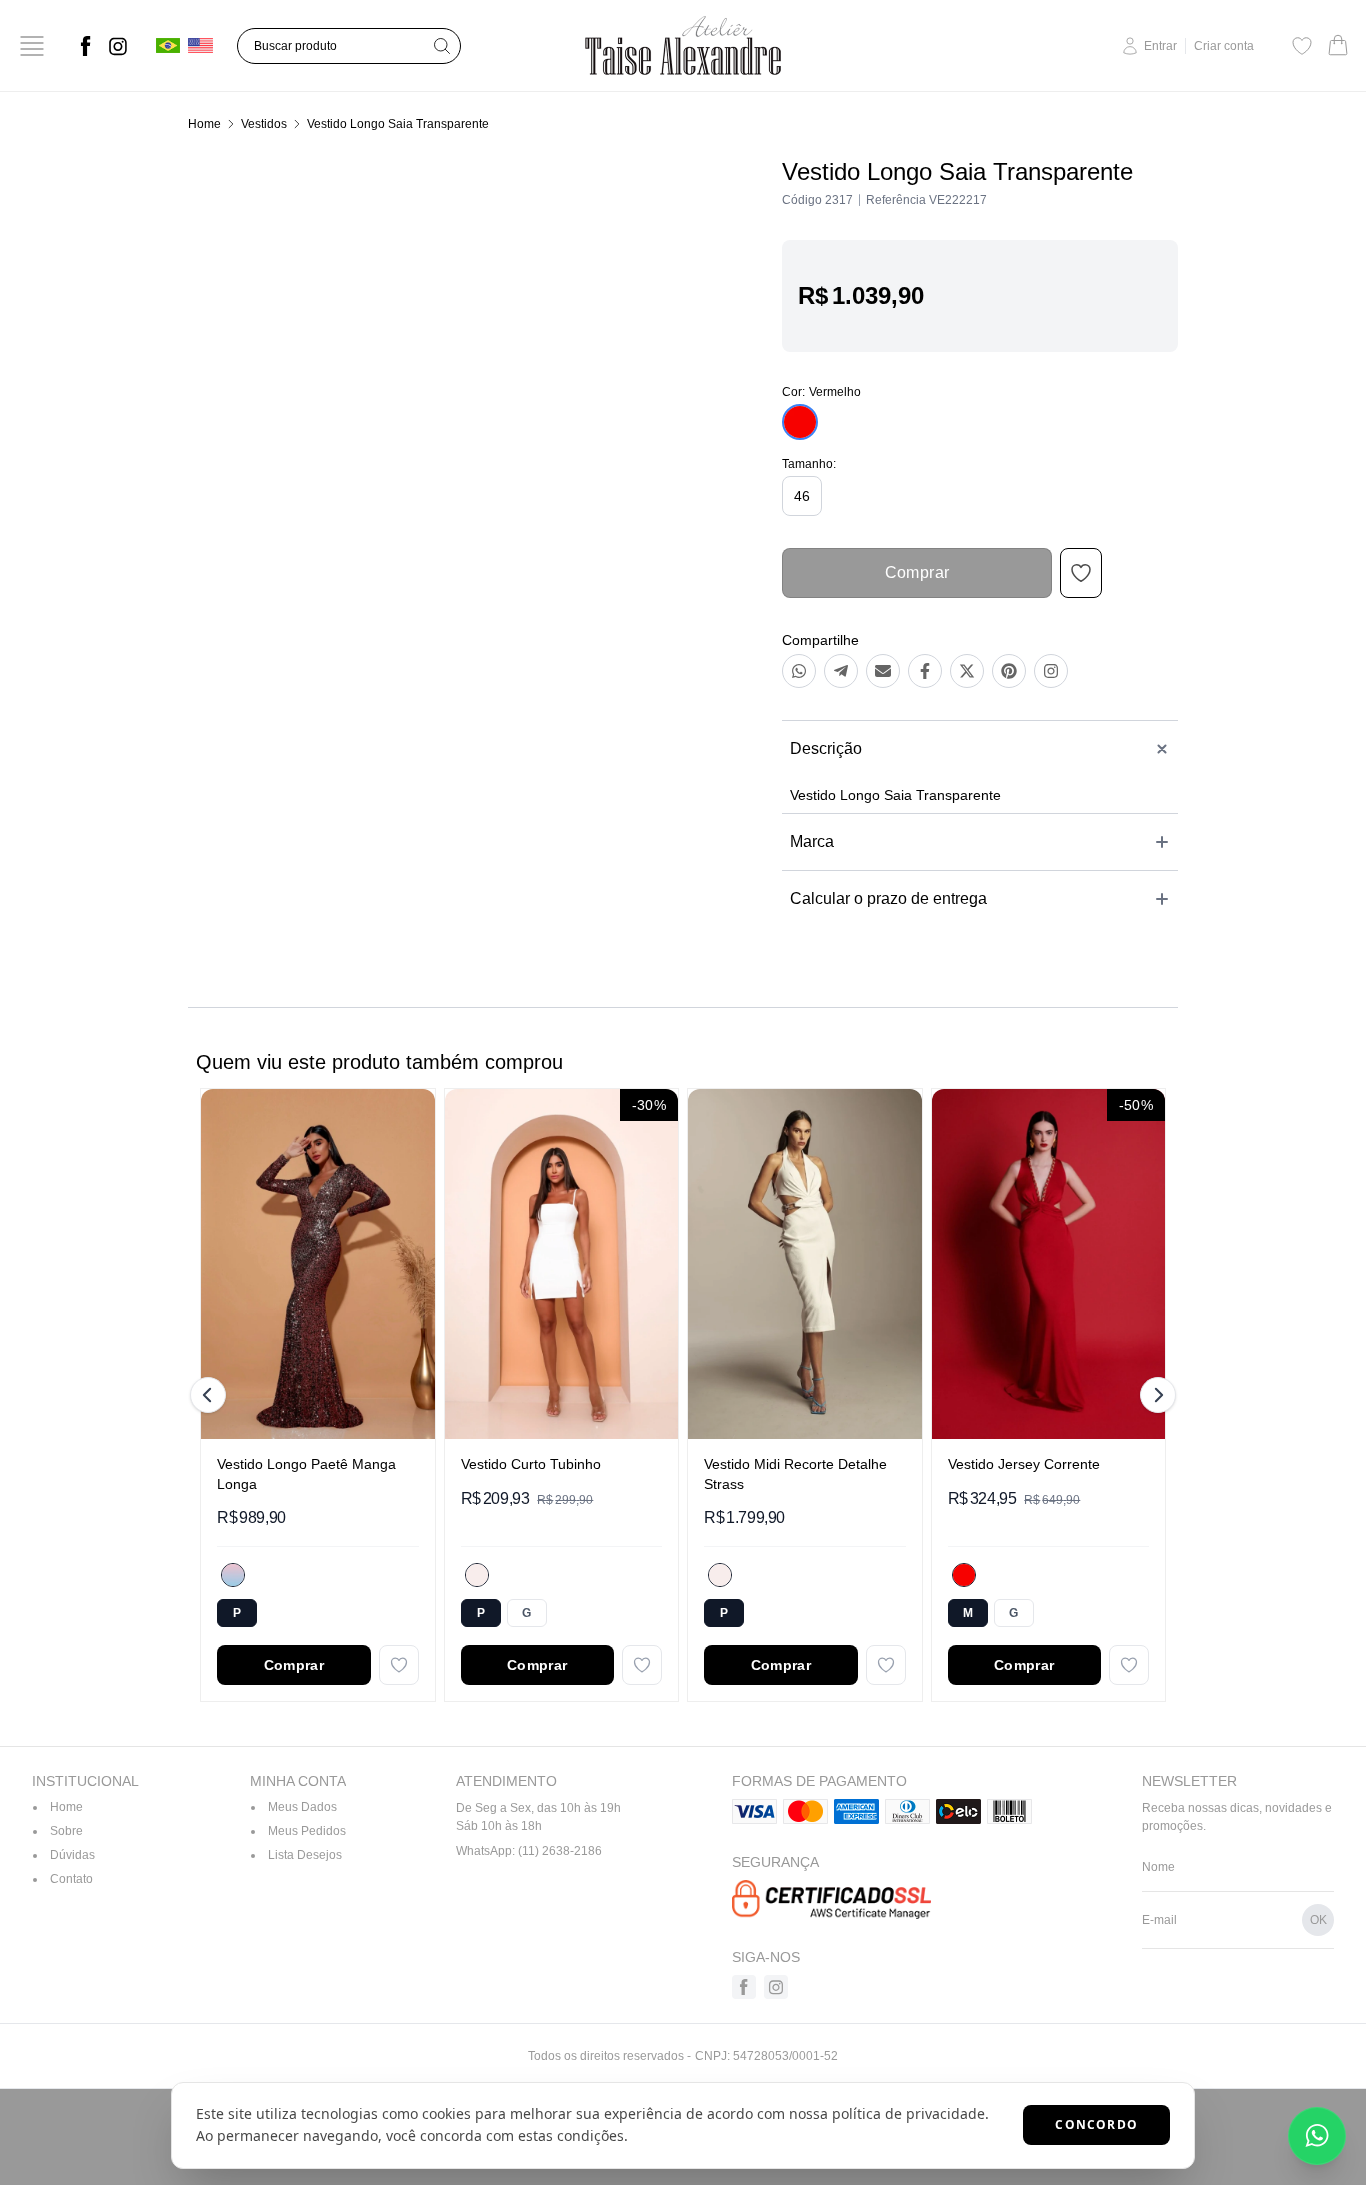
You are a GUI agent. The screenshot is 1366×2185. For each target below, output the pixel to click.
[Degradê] (233, 1575)
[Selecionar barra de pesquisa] (442, 46)
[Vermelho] (964, 1575)
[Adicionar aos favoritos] (399, 1665)
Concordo (1096, 2124)
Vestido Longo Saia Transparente (398, 124)
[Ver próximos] (1155, 1395)
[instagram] (118, 46)
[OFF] (477, 1575)
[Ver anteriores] (211, 1395)
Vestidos (264, 124)
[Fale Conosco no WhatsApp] (1317, 2136)
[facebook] (86, 46)
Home (204, 124)
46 (802, 496)
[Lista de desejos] (1302, 46)
